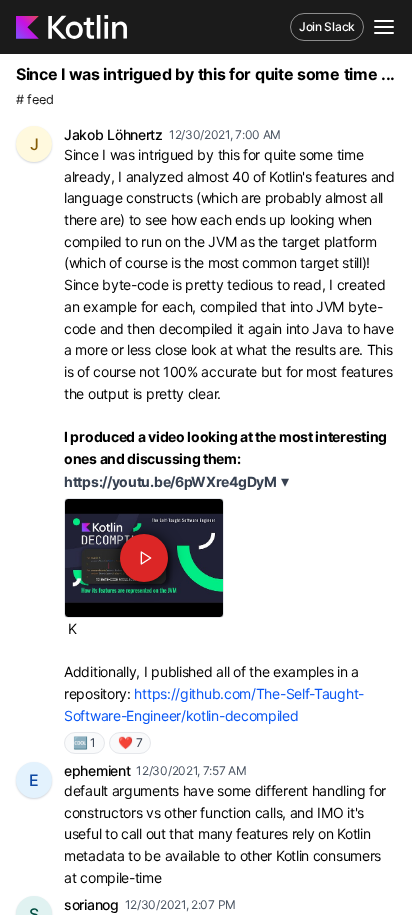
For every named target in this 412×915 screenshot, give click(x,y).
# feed (34, 99)
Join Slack (327, 26)
